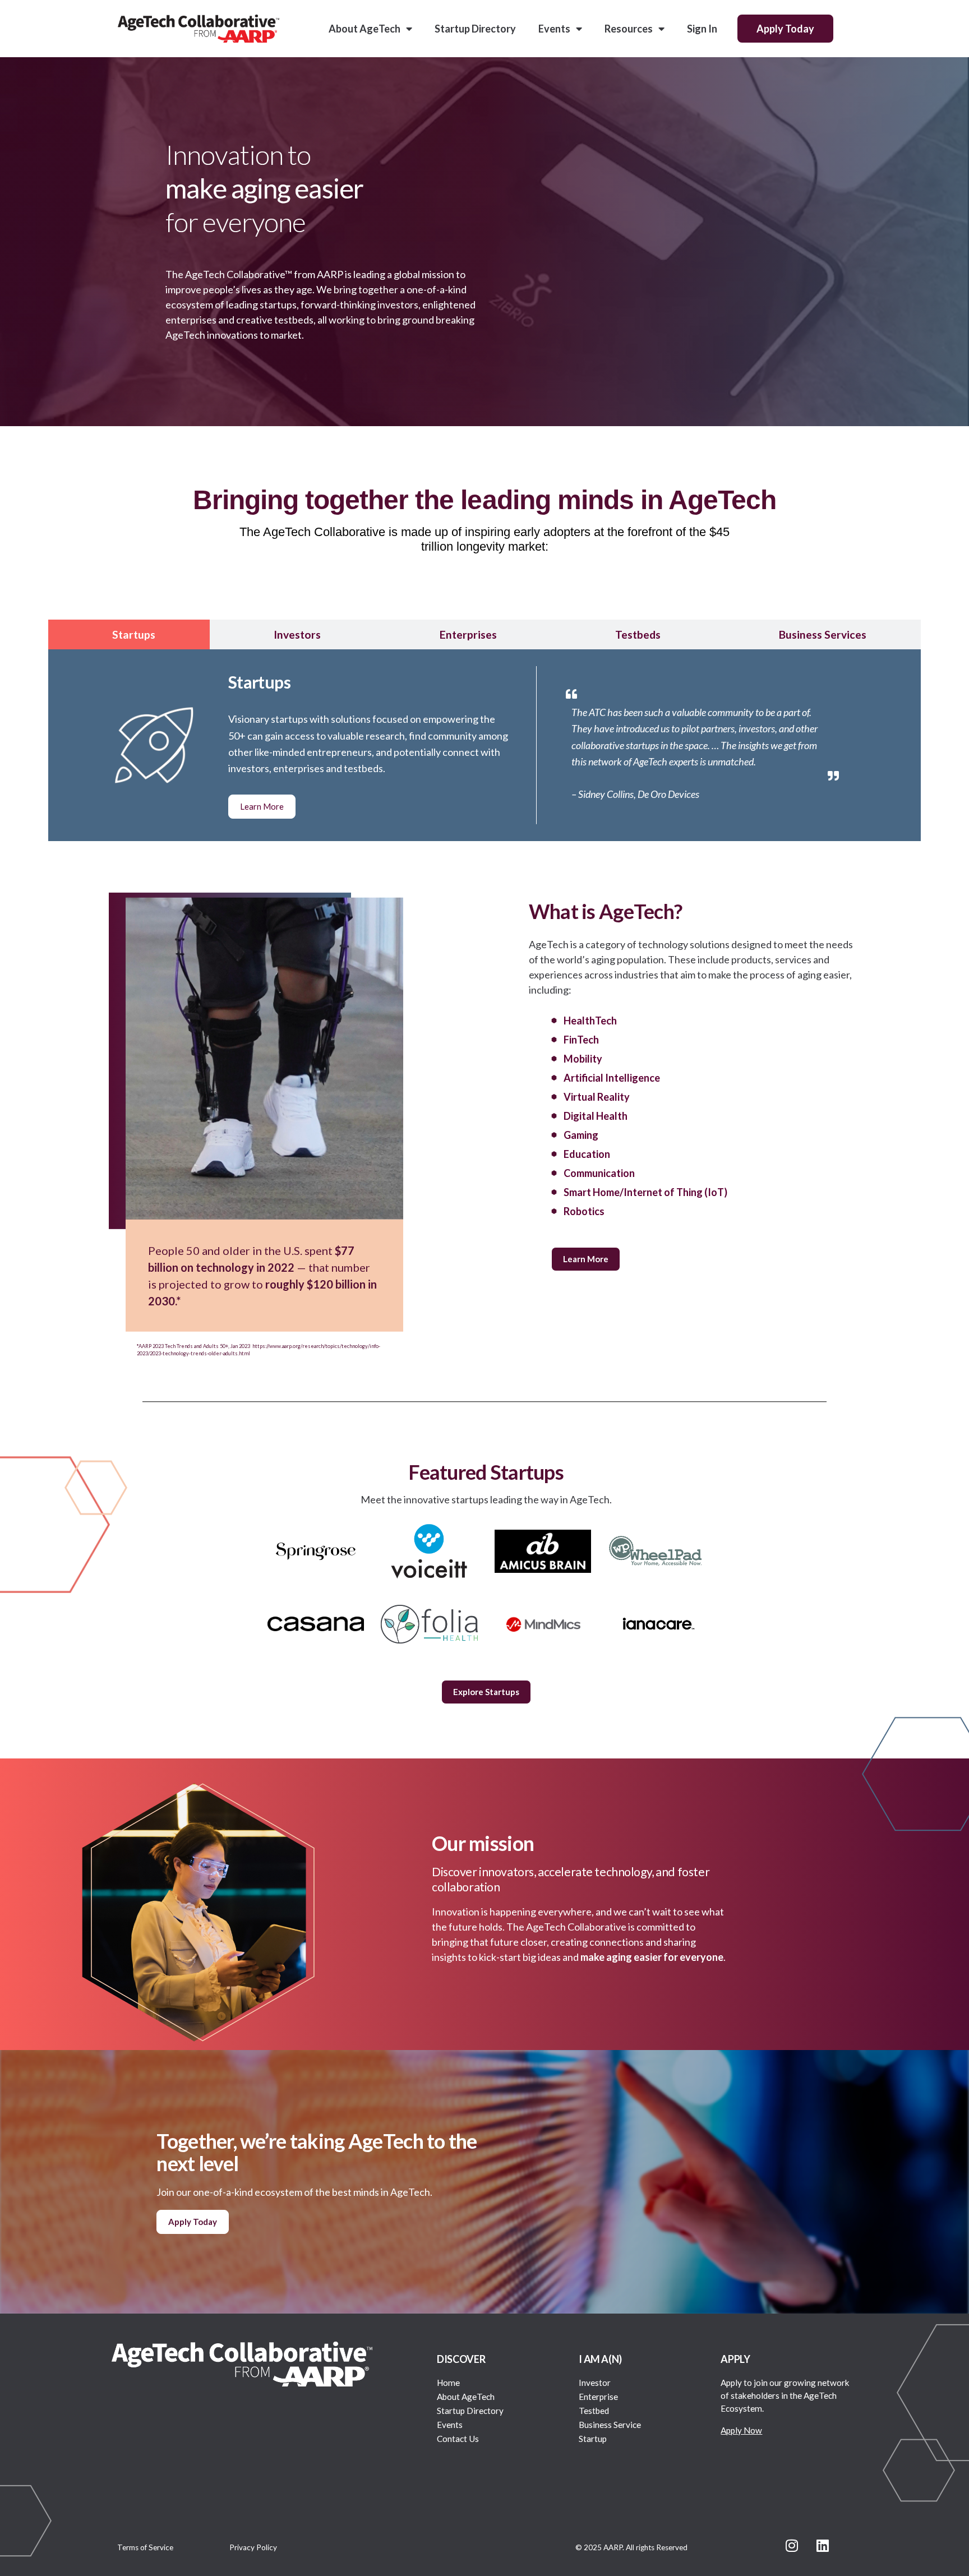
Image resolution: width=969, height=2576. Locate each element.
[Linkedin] (823, 2545)
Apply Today (785, 29)
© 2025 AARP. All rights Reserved (631, 2547)
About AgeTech (364, 29)
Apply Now (741, 2430)
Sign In (702, 29)
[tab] (129, 634)
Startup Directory (475, 29)
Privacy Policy (253, 2547)
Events (554, 29)
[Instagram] (792, 2545)
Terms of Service (145, 2547)
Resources (629, 29)
